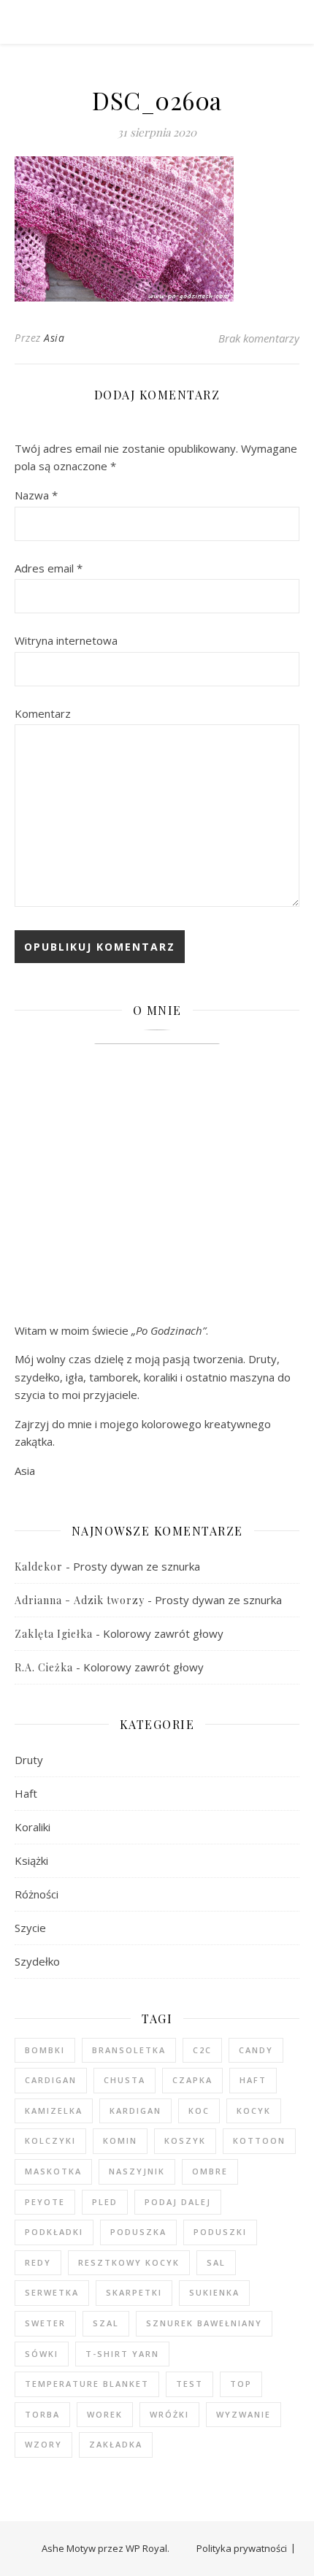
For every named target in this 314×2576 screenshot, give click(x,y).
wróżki (169, 2414)
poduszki (220, 2232)
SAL (216, 2262)
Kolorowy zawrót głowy (163, 1633)
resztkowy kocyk (129, 2262)
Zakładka (116, 2444)
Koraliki (32, 1827)
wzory (43, 2444)
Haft (26, 1793)
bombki (45, 2050)
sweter (45, 2323)
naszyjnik (137, 2171)
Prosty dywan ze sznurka (137, 1566)
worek (105, 2414)
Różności (37, 1894)
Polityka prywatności (242, 2548)
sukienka (214, 2292)
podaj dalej (178, 2202)
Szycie (30, 1928)
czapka (192, 2080)
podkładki (54, 2232)
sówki (42, 2354)
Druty (29, 1760)
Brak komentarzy (259, 338)
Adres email (49, 568)
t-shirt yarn (122, 2354)
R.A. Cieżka (44, 1667)
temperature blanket (87, 2384)
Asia (54, 338)
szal (106, 2323)
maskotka (53, 2171)
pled (105, 2202)
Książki (31, 1860)
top (241, 2384)
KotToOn (259, 2140)
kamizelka (54, 2111)
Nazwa (36, 495)
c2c (202, 2050)
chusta (125, 2080)
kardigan (135, 2111)
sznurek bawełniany (204, 2323)
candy (256, 2050)
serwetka (52, 2292)
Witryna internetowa (66, 640)
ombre (210, 2171)
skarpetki (134, 2292)
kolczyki (50, 2140)
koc (199, 2111)
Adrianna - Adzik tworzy (80, 1600)
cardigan (51, 2080)
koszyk (185, 2140)
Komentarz (43, 713)
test (189, 2384)
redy (38, 2262)
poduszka (138, 2232)
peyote (45, 2202)
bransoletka (129, 2050)
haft (253, 2080)
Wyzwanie (244, 2414)
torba (42, 2414)
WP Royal (146, 2548)
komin (120, 2140)
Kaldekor (39, 1567)
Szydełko (37, 1961)
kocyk (254, 2111)
